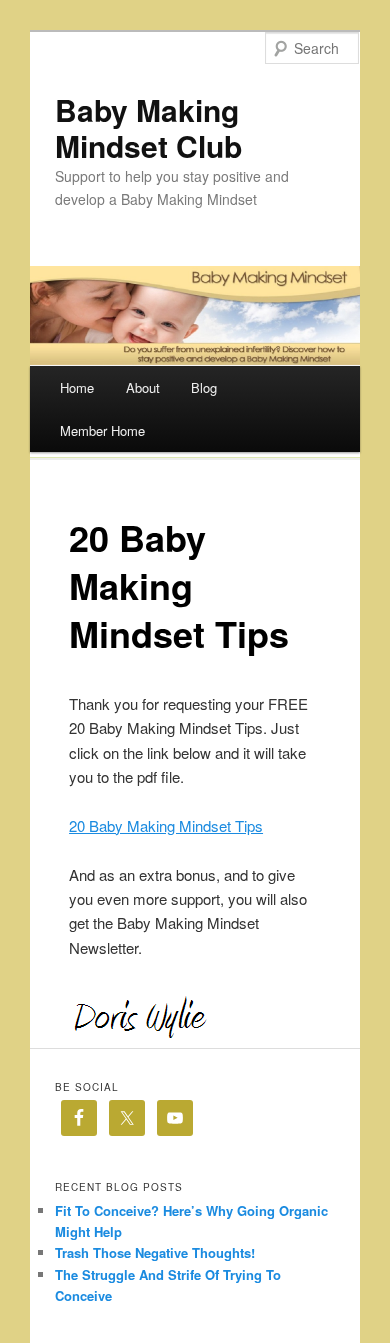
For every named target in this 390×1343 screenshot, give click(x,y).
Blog (204, 387)
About (143, 387)
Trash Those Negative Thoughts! (155, 1252)
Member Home (102, 430)
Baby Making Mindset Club (148, 127)
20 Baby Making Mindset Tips (166, 825)
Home (77, 387)
